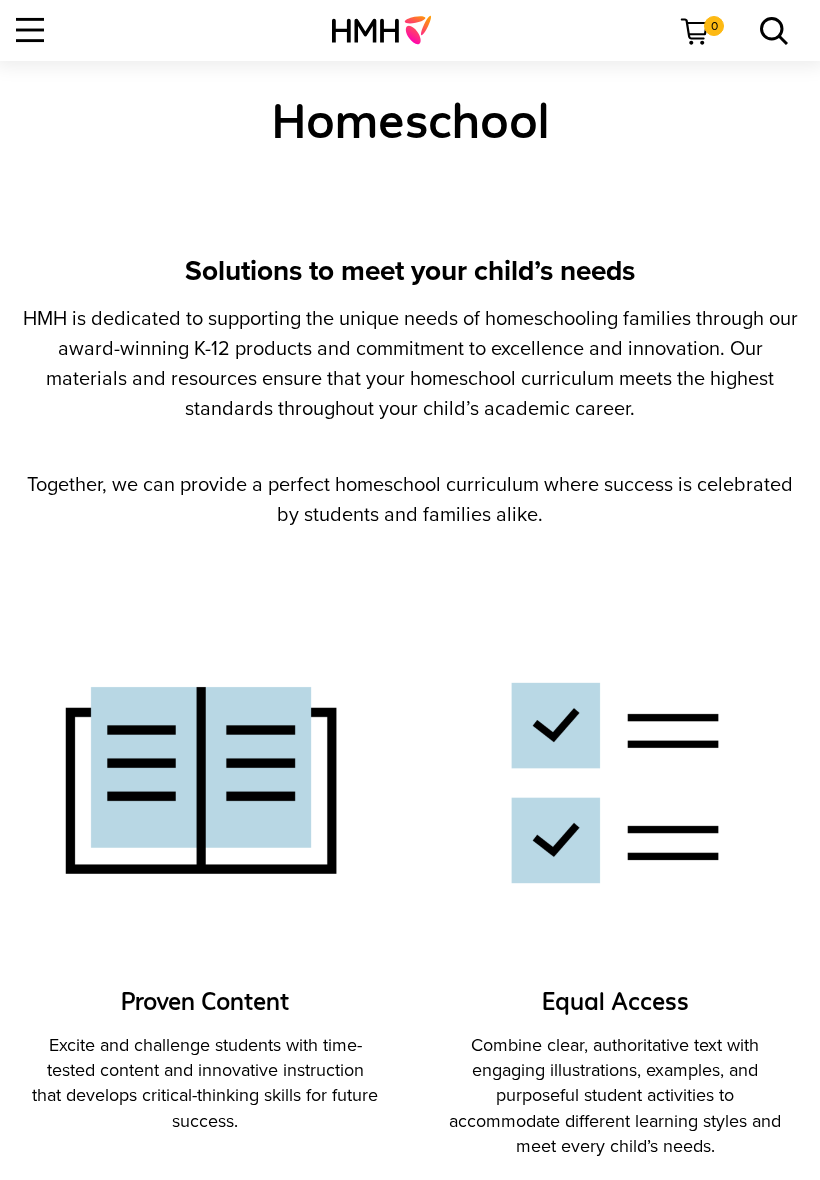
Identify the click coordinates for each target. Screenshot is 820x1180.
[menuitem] (389, 30)
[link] (389, 30)
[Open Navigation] (30, 30)
